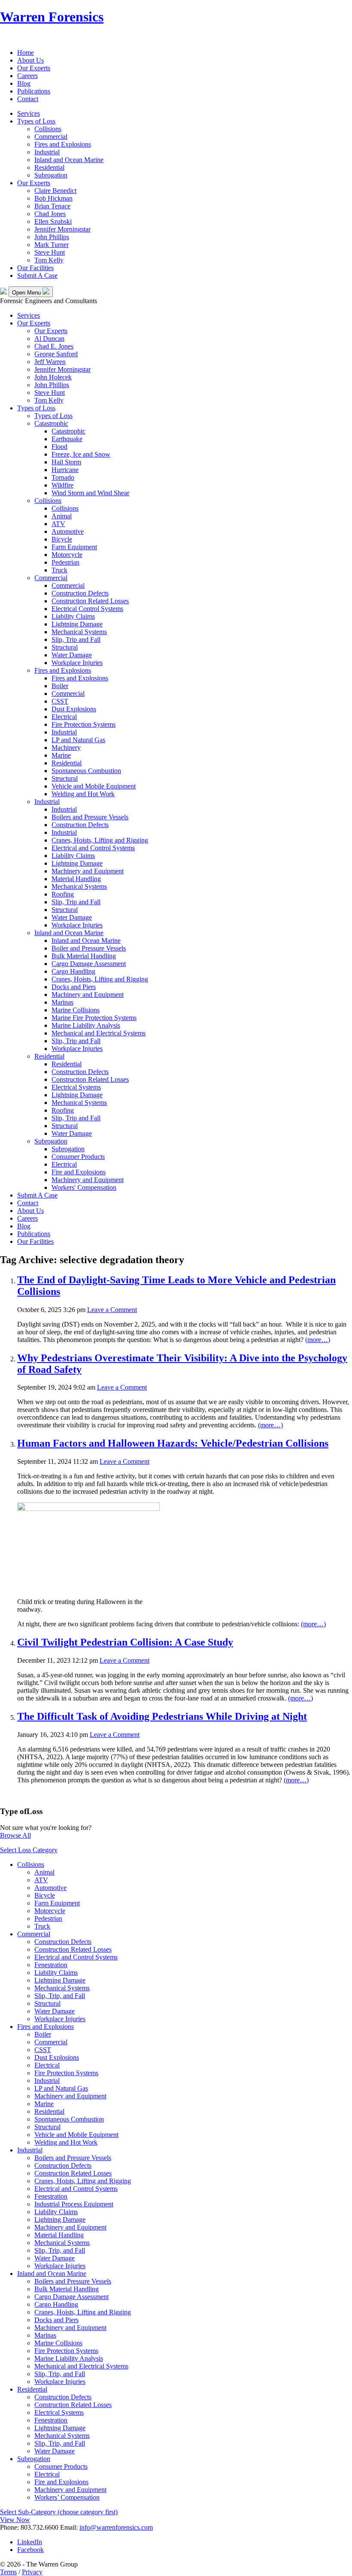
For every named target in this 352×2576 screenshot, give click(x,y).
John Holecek (53, 377)
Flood (59, 447)
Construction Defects (80, 593)
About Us (30, 60)
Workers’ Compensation (67, 2497)
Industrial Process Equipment (74, 2204)
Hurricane (65, 470)
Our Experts (34, 68)
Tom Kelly (49, 260)
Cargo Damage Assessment (89, 964)
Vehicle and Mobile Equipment (94, 786)
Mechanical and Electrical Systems (99, 1033)
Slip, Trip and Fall (76, 639)
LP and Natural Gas (78, 740)
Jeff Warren (50, 362)
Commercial (51, 137)
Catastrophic (51, 423)
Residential (49, 167)
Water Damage (72, 655)
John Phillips (52, 237)
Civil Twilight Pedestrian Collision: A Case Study (125, 1642)
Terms (8, 2572)
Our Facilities (35, 268)
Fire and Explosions (79, 1172)
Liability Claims (73, 616)
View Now (15, 2520)
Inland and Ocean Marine (69, 160)
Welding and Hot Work (83, 794)
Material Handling (76, 879)
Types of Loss (36, 121)
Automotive (68, 531)
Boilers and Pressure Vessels (90, 817)
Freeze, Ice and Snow (81, 454)
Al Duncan (49, 339)
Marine (61, 755)
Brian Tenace (52, 206)
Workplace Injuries (77, 663)
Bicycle (62, 539)
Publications (34, 91)
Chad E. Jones (54, 346)
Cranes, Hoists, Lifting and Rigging (100, 840)
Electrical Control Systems (87, 609)
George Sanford (56, 354)
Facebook (30, 2550)
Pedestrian (65, 562)
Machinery (66, 748)
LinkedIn (30, 2542)
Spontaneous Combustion (86, 771)
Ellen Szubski (53, 221)
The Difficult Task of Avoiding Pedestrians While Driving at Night (162, 1716)
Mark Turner (52, 245)
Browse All (15, 1835)
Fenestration (51, 1965)
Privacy (32, 2572)
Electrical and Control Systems (93, 848)
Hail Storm (66, 462)
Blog (24, 83)
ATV (58, 524)
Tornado (63, 477)
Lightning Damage (77, 624)
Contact (28, 99)
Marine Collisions (76, 1010)
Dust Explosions (74, 709)
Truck (59, 570)
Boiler (60, 686)
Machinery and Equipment (88, 871)
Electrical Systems (76, 1087)
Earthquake (67, 439)
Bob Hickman (53, 198)
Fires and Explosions (63, 144)
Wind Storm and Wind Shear (90, 493)
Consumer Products (78, 1157)
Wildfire (62, 485)
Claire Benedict (55, 191)
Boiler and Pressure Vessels (89, 948)
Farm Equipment (74, 547)
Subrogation (51, 175)
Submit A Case (37, 275)
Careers (27, 76)
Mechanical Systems (79, 632)
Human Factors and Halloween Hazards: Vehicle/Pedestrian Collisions (173, 1443)
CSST (60, 701)
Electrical (64, 717)
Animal (62, 516)
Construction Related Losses (90, 601)
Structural (65, 647)
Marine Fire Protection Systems (94, 1018)
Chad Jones (50, 214)
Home (26, 53)
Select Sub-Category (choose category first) (59, 2512)
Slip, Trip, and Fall (60, 1996)
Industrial (47, 152)
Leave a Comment (112, 1310)
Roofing (63, 894)
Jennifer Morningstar (62, 229)
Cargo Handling (73, 971)
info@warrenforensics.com (116, 2527)
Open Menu (27, 293)
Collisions (48, 129)
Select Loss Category (29, 1850)
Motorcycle (67, 555)
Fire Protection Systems (83, 724)
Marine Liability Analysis (86, 1025)
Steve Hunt (50, 252)
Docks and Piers (74, 987)
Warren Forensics (52, 17)
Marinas (62, 1002)
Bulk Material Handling (84, 956)
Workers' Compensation (84, 1187)
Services (29, 113)
